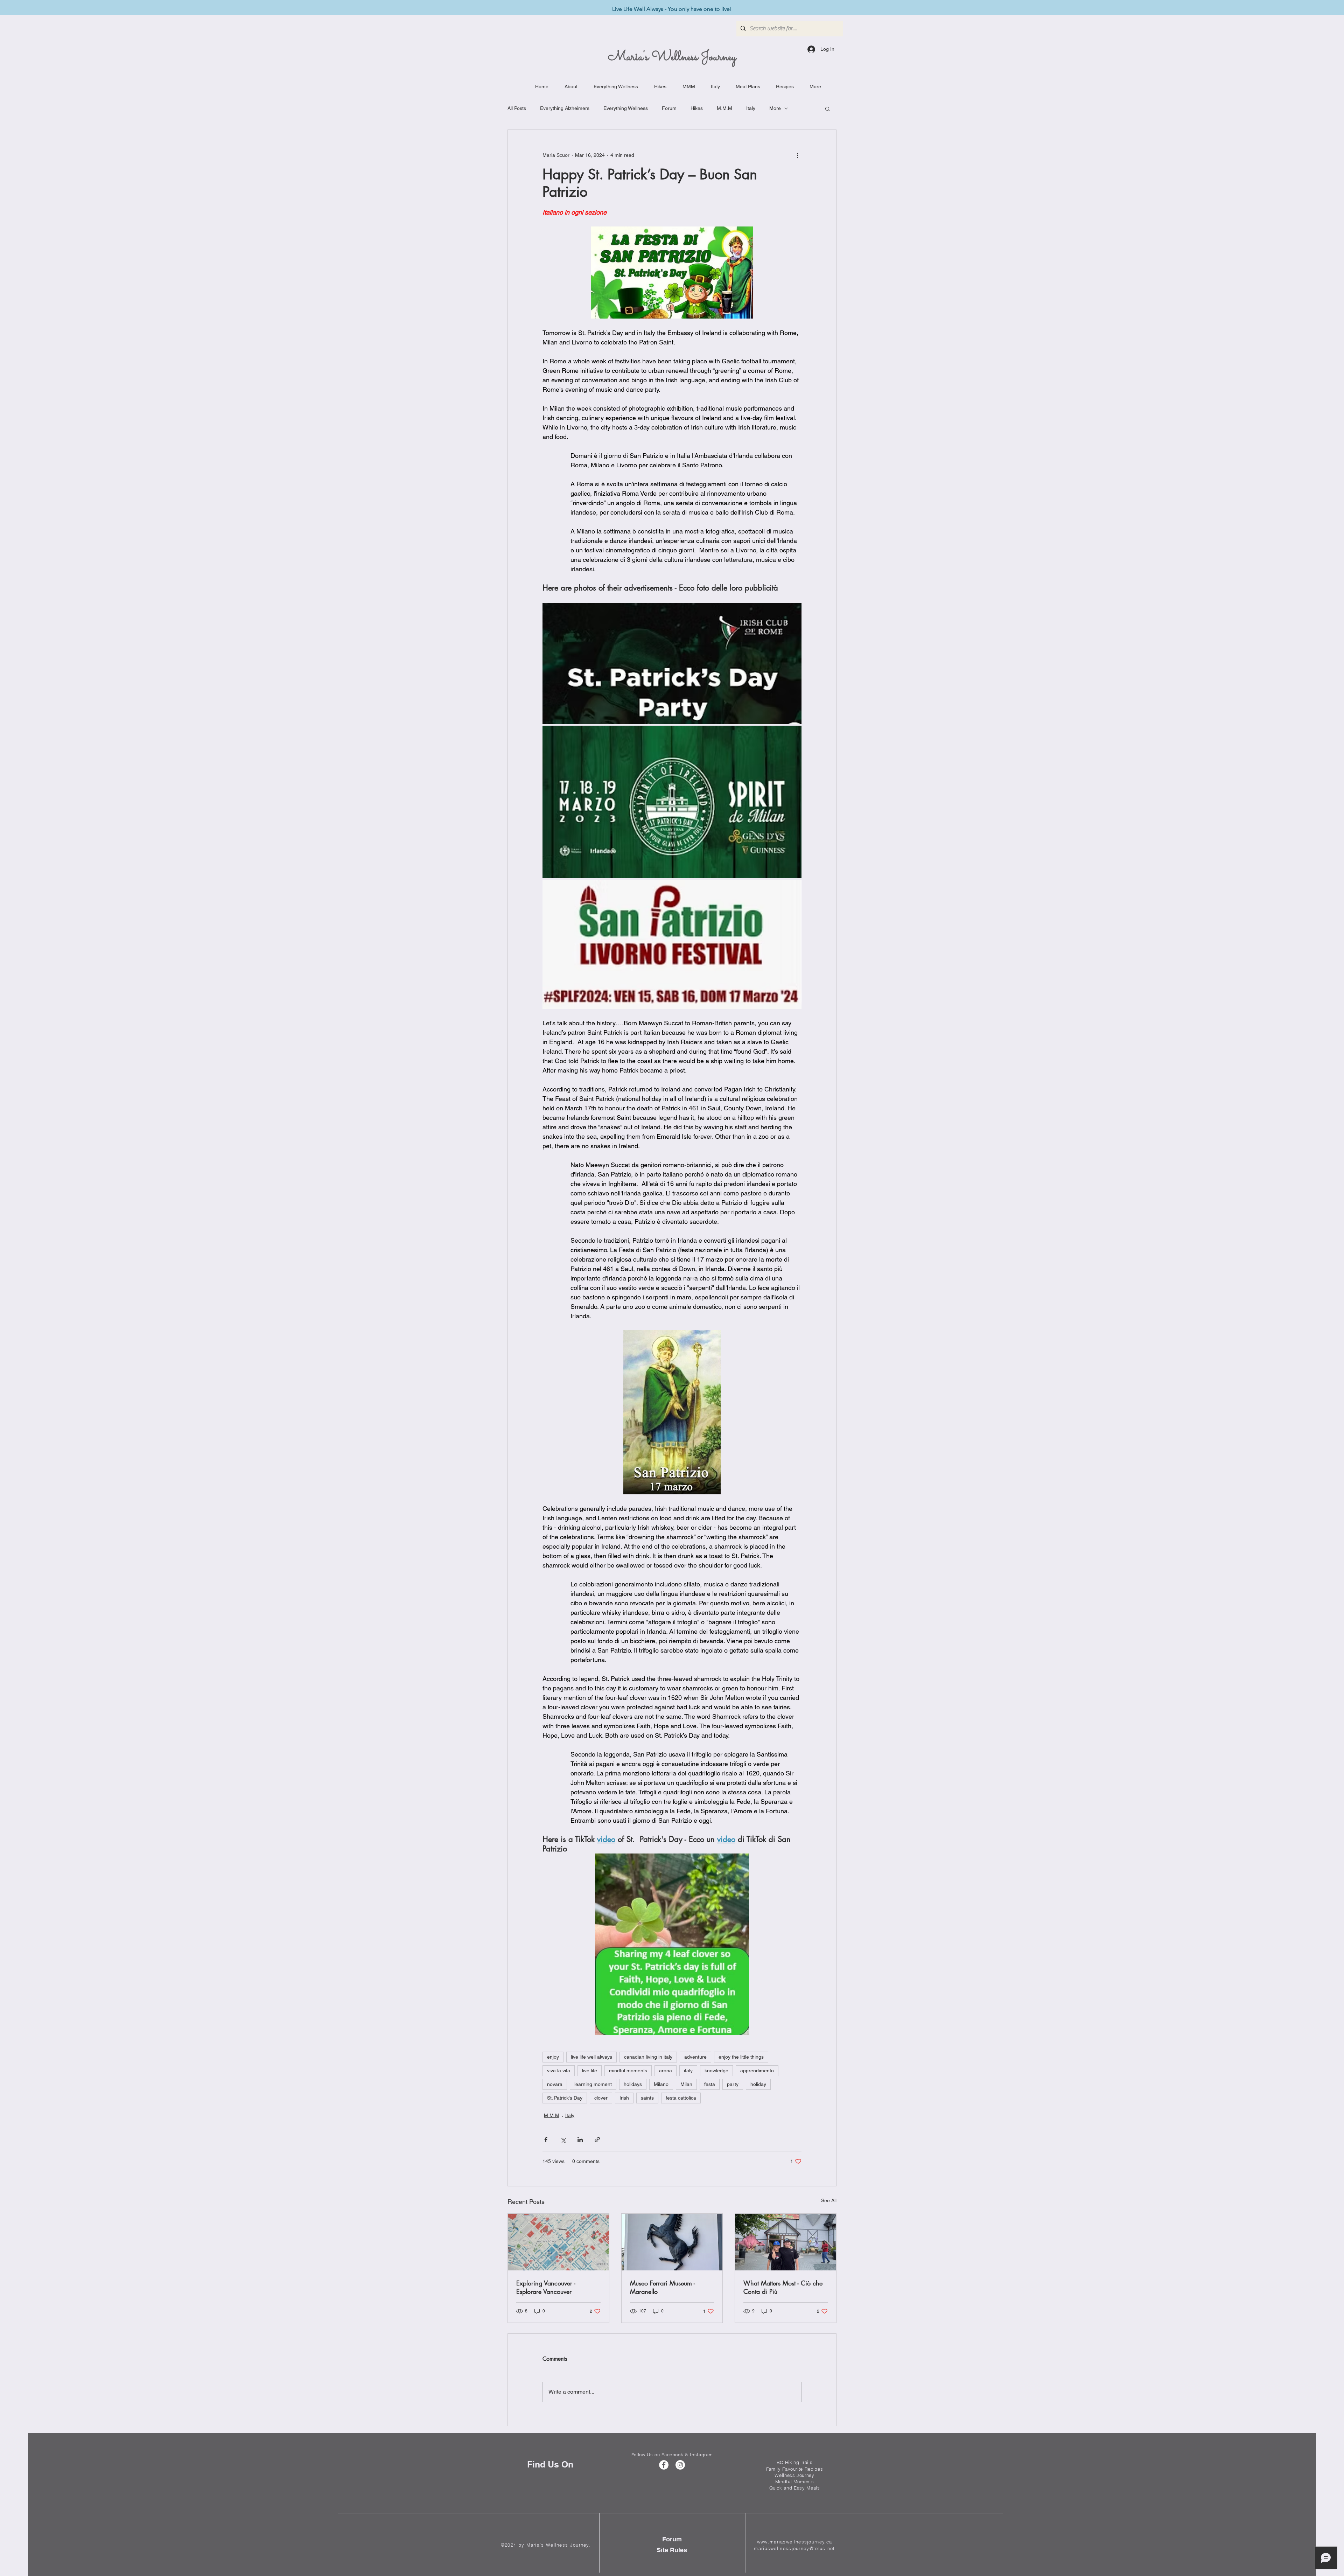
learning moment (593, 2084)
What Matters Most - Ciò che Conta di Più (783, 2287)
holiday (758, 2084)
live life (590, 2071)
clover (601, 2098)
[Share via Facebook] (546, 2140)
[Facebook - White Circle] (664, 2465)
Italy (751, 108)
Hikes (697, 108)
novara (555, 2084)
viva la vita (559, 2071)
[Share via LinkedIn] (580, 2140)
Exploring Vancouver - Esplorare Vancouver (546, 2287)
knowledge (716, 2071)
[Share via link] (597, 2140)
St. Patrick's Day (565, 2098)
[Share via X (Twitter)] (563, 2140)
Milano (661, 2084)
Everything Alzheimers (565, 108)
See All (829, 2200)
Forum (669, 108)
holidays (633, 2084)
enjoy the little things (741, 2057)
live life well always (591, 2057)
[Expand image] (672, 664)
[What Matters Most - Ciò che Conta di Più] (786, 2242)
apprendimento (757, 2071)
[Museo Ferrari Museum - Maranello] (672, 2242)
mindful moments (628, 2071)
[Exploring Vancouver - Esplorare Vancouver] (558, 2242)
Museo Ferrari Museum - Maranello (663, 2287)
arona (666, 2071)
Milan (686, 2084)
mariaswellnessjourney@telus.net (794, 2548)
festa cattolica (681, 2098)
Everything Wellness (626, 108)
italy (688, 2071)
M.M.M (724, 108)
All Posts (517, 108)
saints (647, 2098)
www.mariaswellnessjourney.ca (794, 2542)
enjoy (553, 2057)
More (775, 108)
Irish (624, 2098)
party (733, 2084)
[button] (828, 109)
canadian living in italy (648, 2057)
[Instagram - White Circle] (680, 2465)
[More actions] (797, 155)
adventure (695, 2057)
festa (710, 2084)
